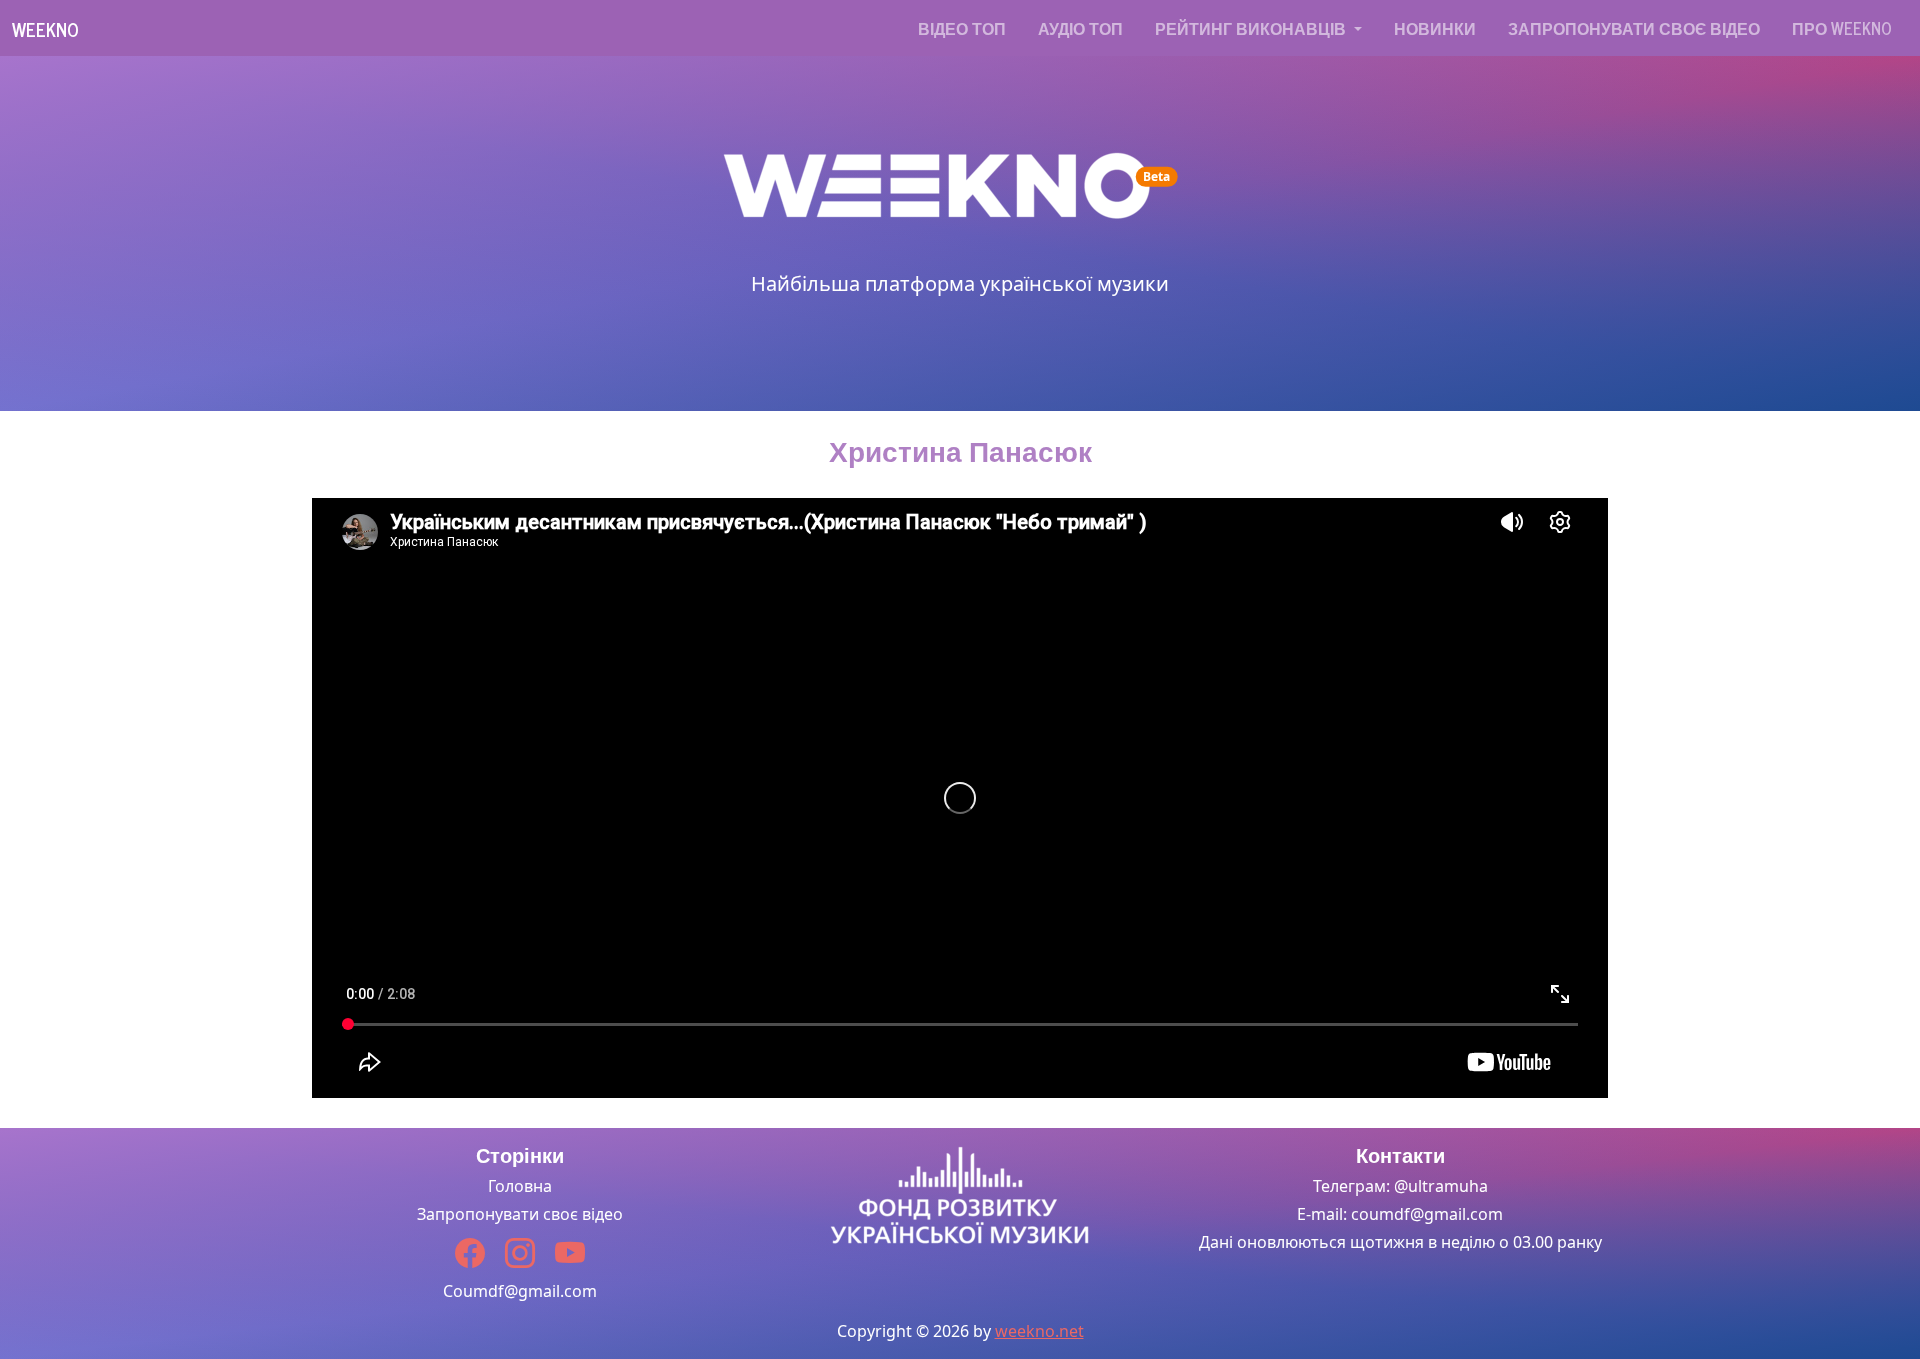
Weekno (45, 29)
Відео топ (962, 28)
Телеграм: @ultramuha (1400, 1186)
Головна (520, 1186)
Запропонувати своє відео (1634, 28)
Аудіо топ (1080, 28)
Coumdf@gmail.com (520, 1291)
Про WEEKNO (1842, 28)
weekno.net (1039, 1331)
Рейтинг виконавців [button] (1252, 28)
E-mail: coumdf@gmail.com (1400, 1214)
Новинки (1435, 28)
